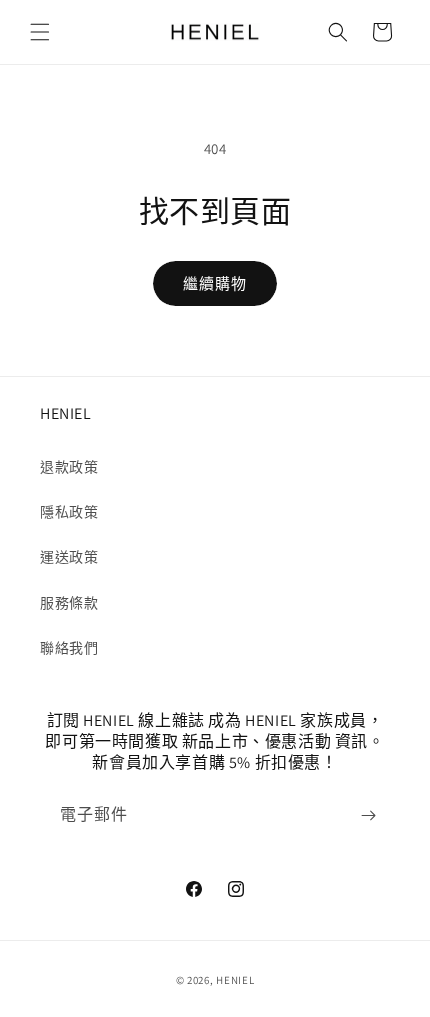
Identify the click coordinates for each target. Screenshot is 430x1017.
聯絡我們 (69, 648)
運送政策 (69, 557)
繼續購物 (215, 283)
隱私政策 (69, 512)
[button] (40, 32)
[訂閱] (368, 815)
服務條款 (69, 603)
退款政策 (69, 467)
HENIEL (235, 980)
